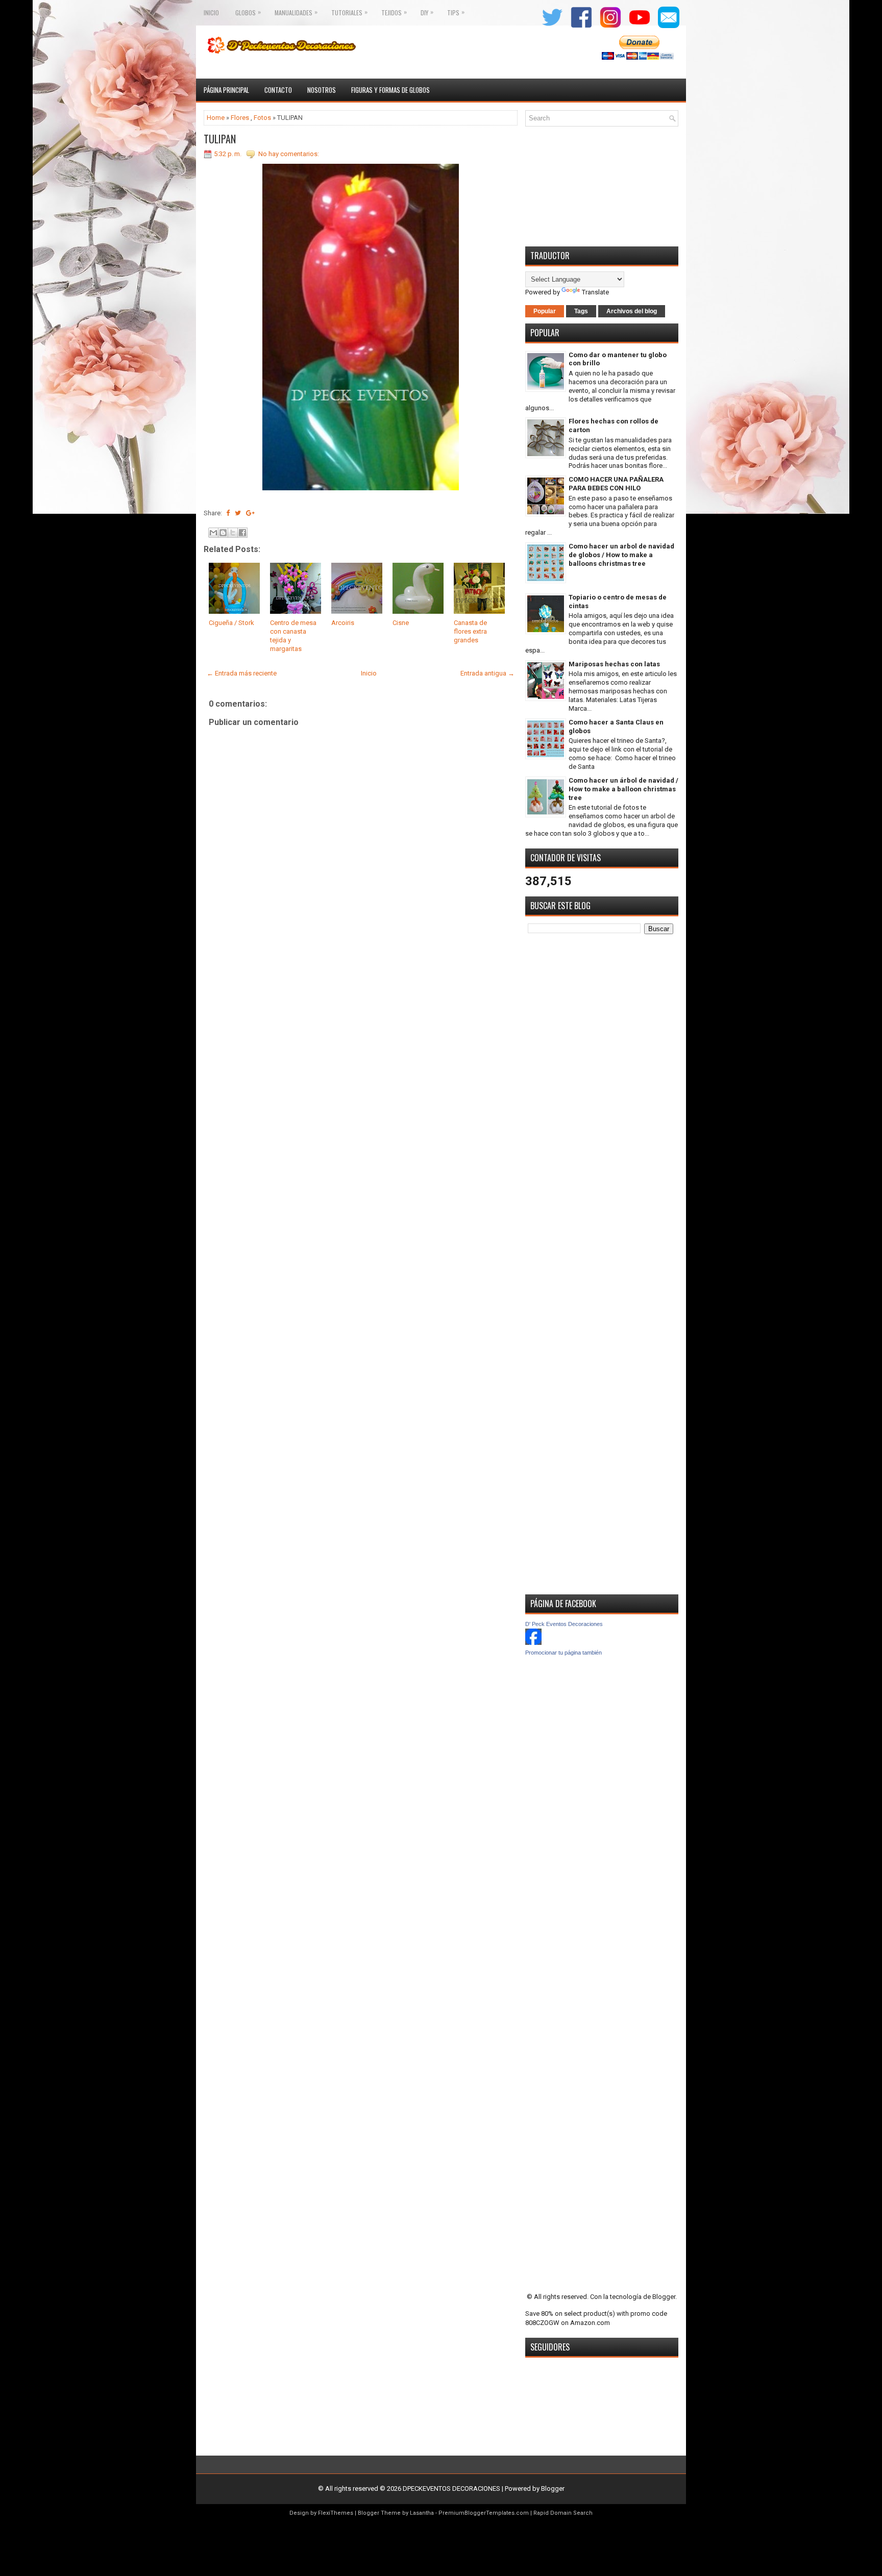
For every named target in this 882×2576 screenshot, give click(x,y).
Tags (581, 311)
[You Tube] (638, 27)
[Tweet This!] (238, 513)
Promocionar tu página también (563, 1653)
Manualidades (296, 12)
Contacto (278, 90)
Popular (545, 311)
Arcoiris (343, 623)
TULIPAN (220, 139)
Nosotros (322, 90)
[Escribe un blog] (223, 533)
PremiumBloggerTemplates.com (484, 2513)
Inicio (211, 12)
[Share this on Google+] (250, 513)
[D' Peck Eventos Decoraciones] (533, 1643)
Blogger (664, 2297)
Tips (456, 12)
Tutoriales (349, 12)
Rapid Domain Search (563, 2513)
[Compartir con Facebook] (242, 533)
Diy (427, 12)
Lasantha (422, 2513)
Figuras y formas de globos (390, 90)
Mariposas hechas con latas (614, 664)
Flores (240, 118)
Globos (248, 12)
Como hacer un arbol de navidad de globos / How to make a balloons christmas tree (621, 555)
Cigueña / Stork (231, 623)
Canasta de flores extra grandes (470, 631)
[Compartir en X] (233, 533)
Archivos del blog (632, 311)
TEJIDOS (394, 12)
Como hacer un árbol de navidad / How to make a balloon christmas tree (623, 789)
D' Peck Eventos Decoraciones (564, 1624)
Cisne (401, 623)
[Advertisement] (361, 1041)
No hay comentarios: (289, 154)
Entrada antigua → (487, 673)
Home (216, 118)
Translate (595, 292)
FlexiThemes (336, 2513)
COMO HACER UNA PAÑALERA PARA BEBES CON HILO (616, 484)
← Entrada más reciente (242, 673)
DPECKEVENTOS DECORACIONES (451, 2489)
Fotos (262, 118)
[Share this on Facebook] (228, 513)
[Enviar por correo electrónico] (213, 533)
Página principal (226, 90)
